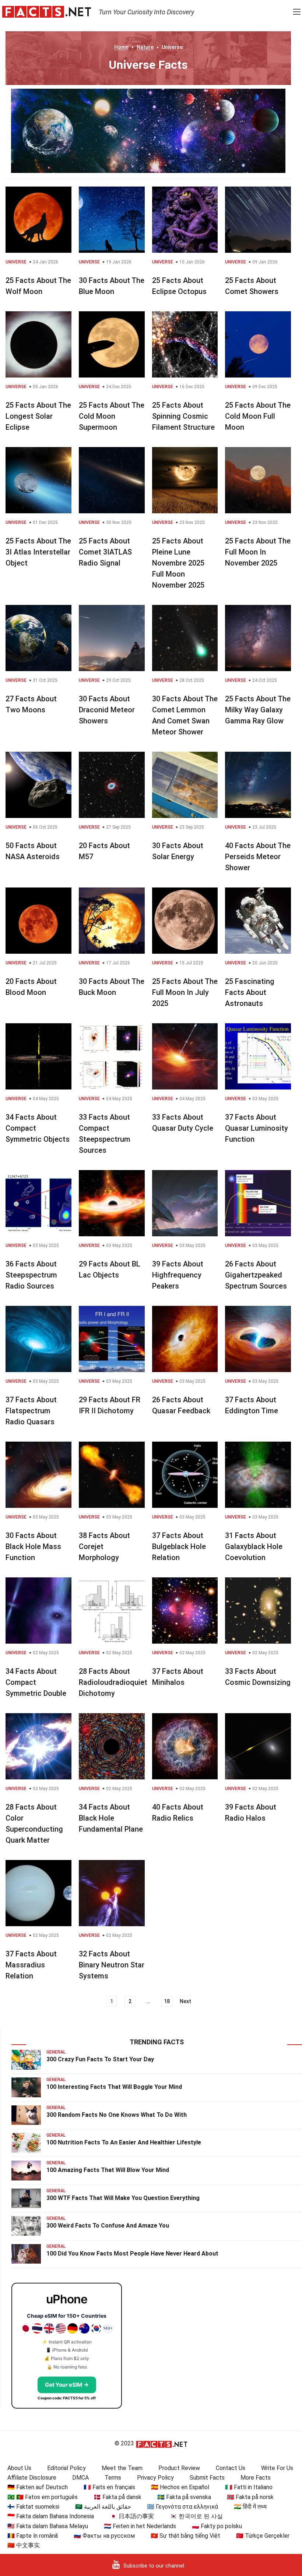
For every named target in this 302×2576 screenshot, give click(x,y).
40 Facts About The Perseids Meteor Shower (258, 857)
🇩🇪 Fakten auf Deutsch (38, 2487)
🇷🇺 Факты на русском (104, 2536)
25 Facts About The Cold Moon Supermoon (112, 416)
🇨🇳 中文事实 (24, 2545)
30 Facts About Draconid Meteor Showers (107, 710)
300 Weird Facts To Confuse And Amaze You (108, 2226)
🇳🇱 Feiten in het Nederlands (140, 2526)
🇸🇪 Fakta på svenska (184, 2497)
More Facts (256, 2478)
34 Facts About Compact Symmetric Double (36, 1682)
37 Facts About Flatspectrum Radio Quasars (31, 1411)
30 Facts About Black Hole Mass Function (33, 1546)
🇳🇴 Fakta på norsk (250, 2497)
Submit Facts (207, 2478)
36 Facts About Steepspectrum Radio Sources (31, 1275)
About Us (19, 2468)
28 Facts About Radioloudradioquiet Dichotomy (113, 1682)
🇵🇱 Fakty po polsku (217, 2526)
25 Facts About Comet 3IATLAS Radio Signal (105, 552)
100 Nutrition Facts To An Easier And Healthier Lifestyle (124, 2142)
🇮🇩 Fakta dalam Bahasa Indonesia (51, 2516)
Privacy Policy (155, 2478)
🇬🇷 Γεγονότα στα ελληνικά (182, 2507)
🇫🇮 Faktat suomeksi (33, 2507)
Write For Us (277, 2468)
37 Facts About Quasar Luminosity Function (257, 1128)
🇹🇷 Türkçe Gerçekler (263, 2536)
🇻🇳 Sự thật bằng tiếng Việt (185, 2536)
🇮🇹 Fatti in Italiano (249, 2487)
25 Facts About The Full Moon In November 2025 (258, 552)
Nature (145, 47)
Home (121, 47)
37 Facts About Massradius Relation (31, 1965)
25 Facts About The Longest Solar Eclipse (38, 416)
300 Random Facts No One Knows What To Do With (117, 2115)
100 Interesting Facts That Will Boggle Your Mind (114, 2087)
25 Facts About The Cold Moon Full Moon (258, 416)
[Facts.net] (47, 11)
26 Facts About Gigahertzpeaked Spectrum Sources (256, 1275)
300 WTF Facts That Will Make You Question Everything (123, 2198)
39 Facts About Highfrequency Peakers (178, 1275)
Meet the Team (122, 2468)
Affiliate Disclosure (32, 2478)
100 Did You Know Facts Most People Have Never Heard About (132, 2253)
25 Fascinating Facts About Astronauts (250, 992)
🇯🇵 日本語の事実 (132, 2516)
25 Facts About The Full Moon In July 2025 (185, 992)
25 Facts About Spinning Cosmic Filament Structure (183, 416)
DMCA (80, 2478)
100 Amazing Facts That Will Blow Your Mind (108, 2170)
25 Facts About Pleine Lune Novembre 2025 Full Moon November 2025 (178, 563)
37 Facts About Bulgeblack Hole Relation (179, 1546)
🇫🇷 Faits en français (109, 2487)
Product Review (179, 2468)
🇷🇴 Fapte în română (33, 2536)
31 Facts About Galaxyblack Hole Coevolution (254, 1546)
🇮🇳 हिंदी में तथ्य (250, 2507)
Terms (113, 2478)
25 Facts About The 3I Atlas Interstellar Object (38, 552)
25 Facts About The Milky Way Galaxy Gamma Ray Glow (258, 710)
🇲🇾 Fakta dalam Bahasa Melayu (48, 2526)
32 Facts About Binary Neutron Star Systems (112, 1965)
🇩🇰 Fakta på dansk (117, 2497)
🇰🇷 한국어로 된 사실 (196, 2516)
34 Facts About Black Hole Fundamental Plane (111, 1818)
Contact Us (231, 2468)
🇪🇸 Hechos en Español (180, 2487)
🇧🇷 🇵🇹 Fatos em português (43, 2497)
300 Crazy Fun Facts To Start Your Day (100, 2059)
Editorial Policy (66, 2468)
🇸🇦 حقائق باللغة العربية (103, 2507)
